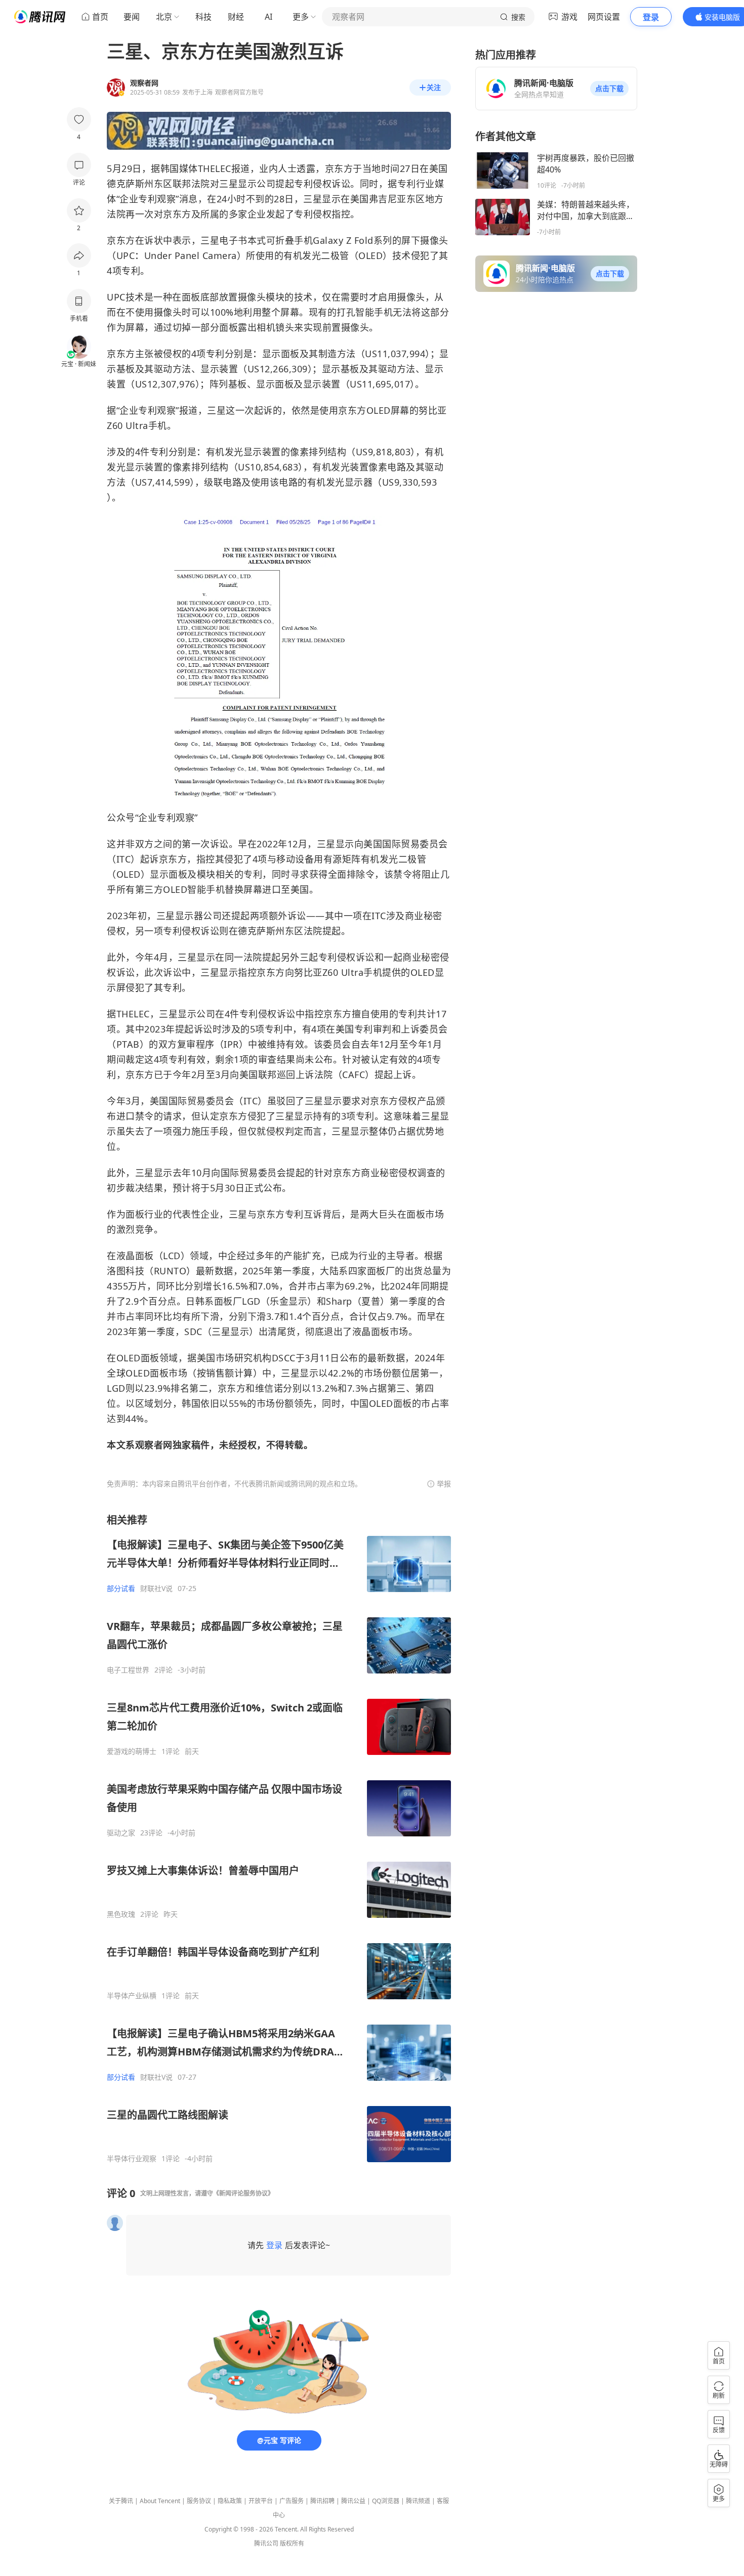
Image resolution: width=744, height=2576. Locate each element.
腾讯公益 (353, 2501)
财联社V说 (156, 1588)
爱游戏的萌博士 (132, 1751)
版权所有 (292, 2543)
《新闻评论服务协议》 (243, 2193)
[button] (609, 89)
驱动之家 (121, 1833)
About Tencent (160, 2501)
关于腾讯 (121, 2501)
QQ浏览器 (386, 2501)
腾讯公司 (266, 2543)
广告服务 (292, 2501)
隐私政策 (230, 2501)
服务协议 (199, 2501)
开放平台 (261, 2501)
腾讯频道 (418, 2501)
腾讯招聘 (322, 2501)
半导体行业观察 (132, 2159)
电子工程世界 (128, 1670)
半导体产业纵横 (132, 1996)
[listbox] (279, 1838)
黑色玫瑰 (121, 1914)
